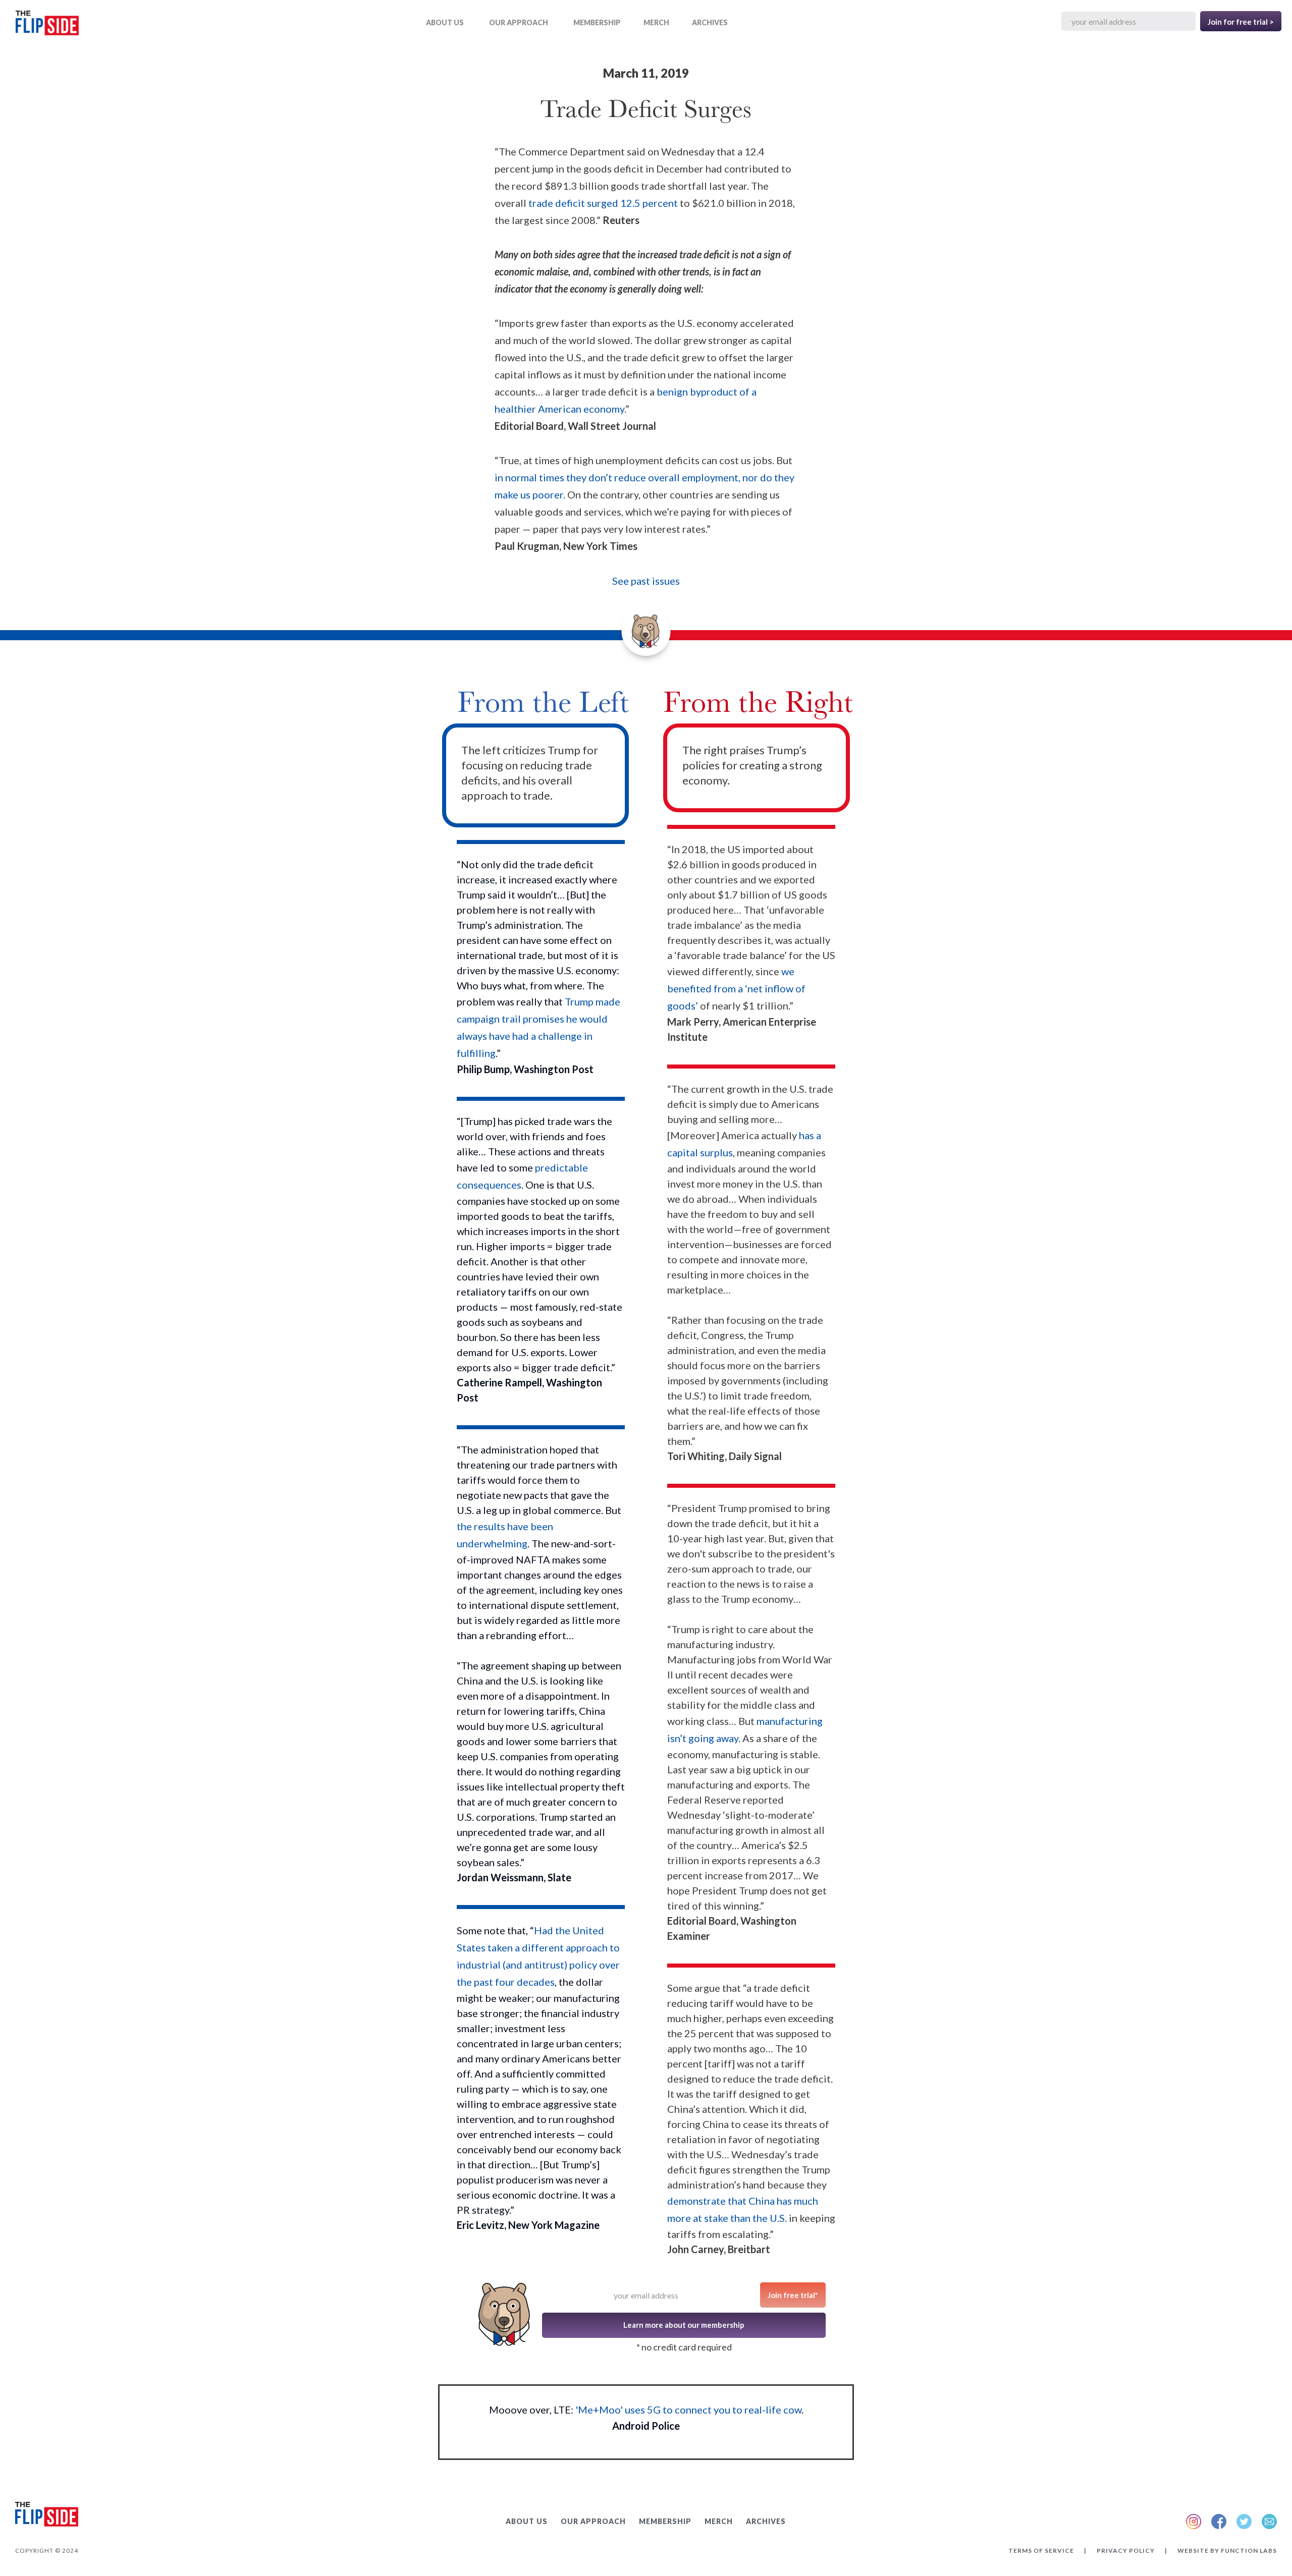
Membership (597, 22)
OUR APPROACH (519, 22)
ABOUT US (445, 22)
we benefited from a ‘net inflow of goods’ (736, 988)
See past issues (646, 581)
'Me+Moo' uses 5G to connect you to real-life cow (688, 2410)
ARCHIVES (710, 22)
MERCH (656, 22)
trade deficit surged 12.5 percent (604, 203)
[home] (47, 25)
